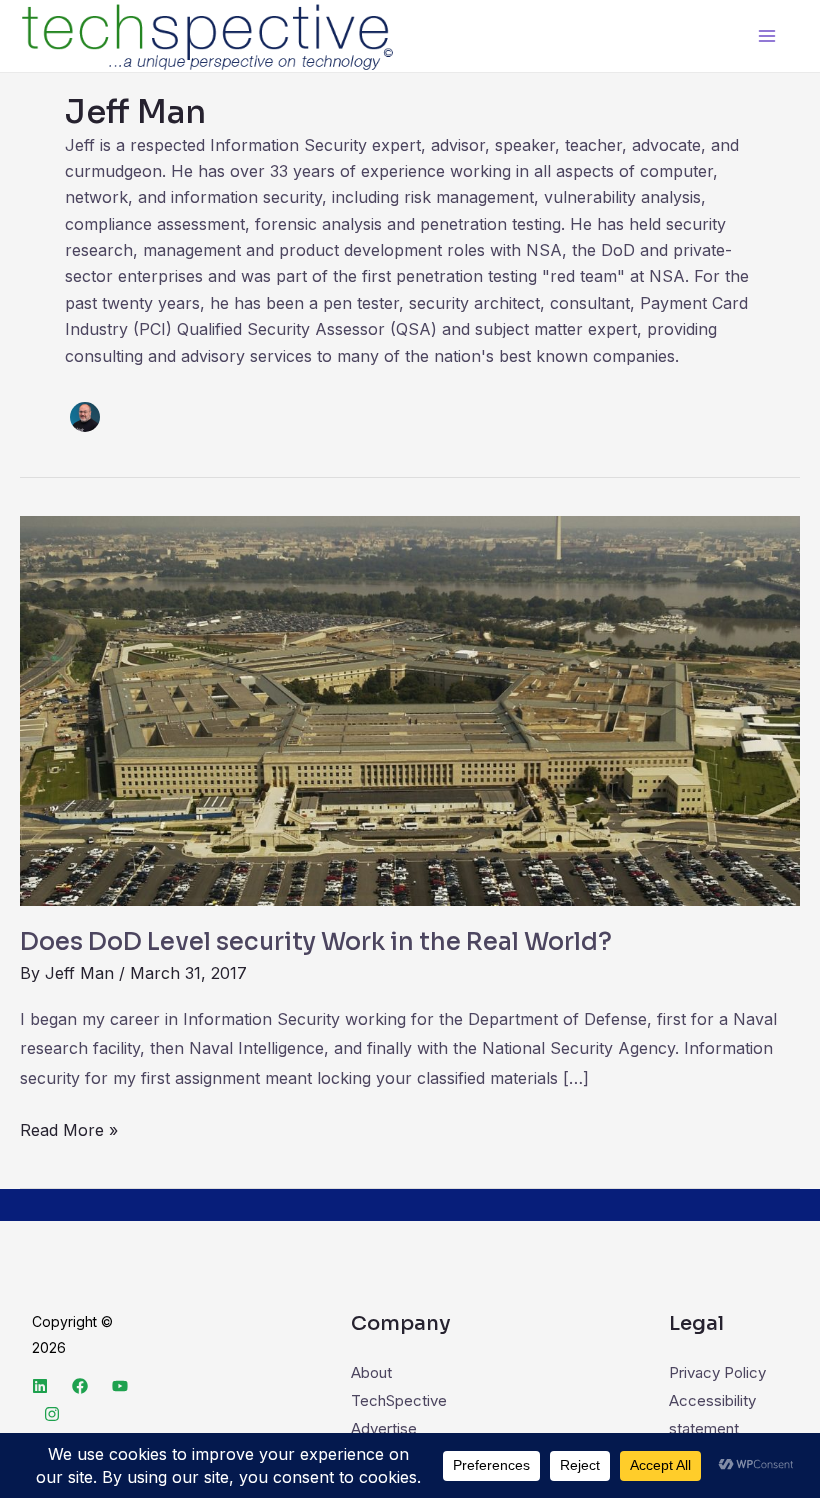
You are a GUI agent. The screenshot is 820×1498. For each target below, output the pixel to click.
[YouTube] (120, 1386)
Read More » (69, 1128)
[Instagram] (52, 1414)
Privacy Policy (717, 1372)
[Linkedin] (40, 1386)
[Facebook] (80, 1386)
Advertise (384, 1428)
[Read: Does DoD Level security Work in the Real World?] (410, 709)
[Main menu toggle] (767, 36)
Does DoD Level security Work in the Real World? (316, 942)
